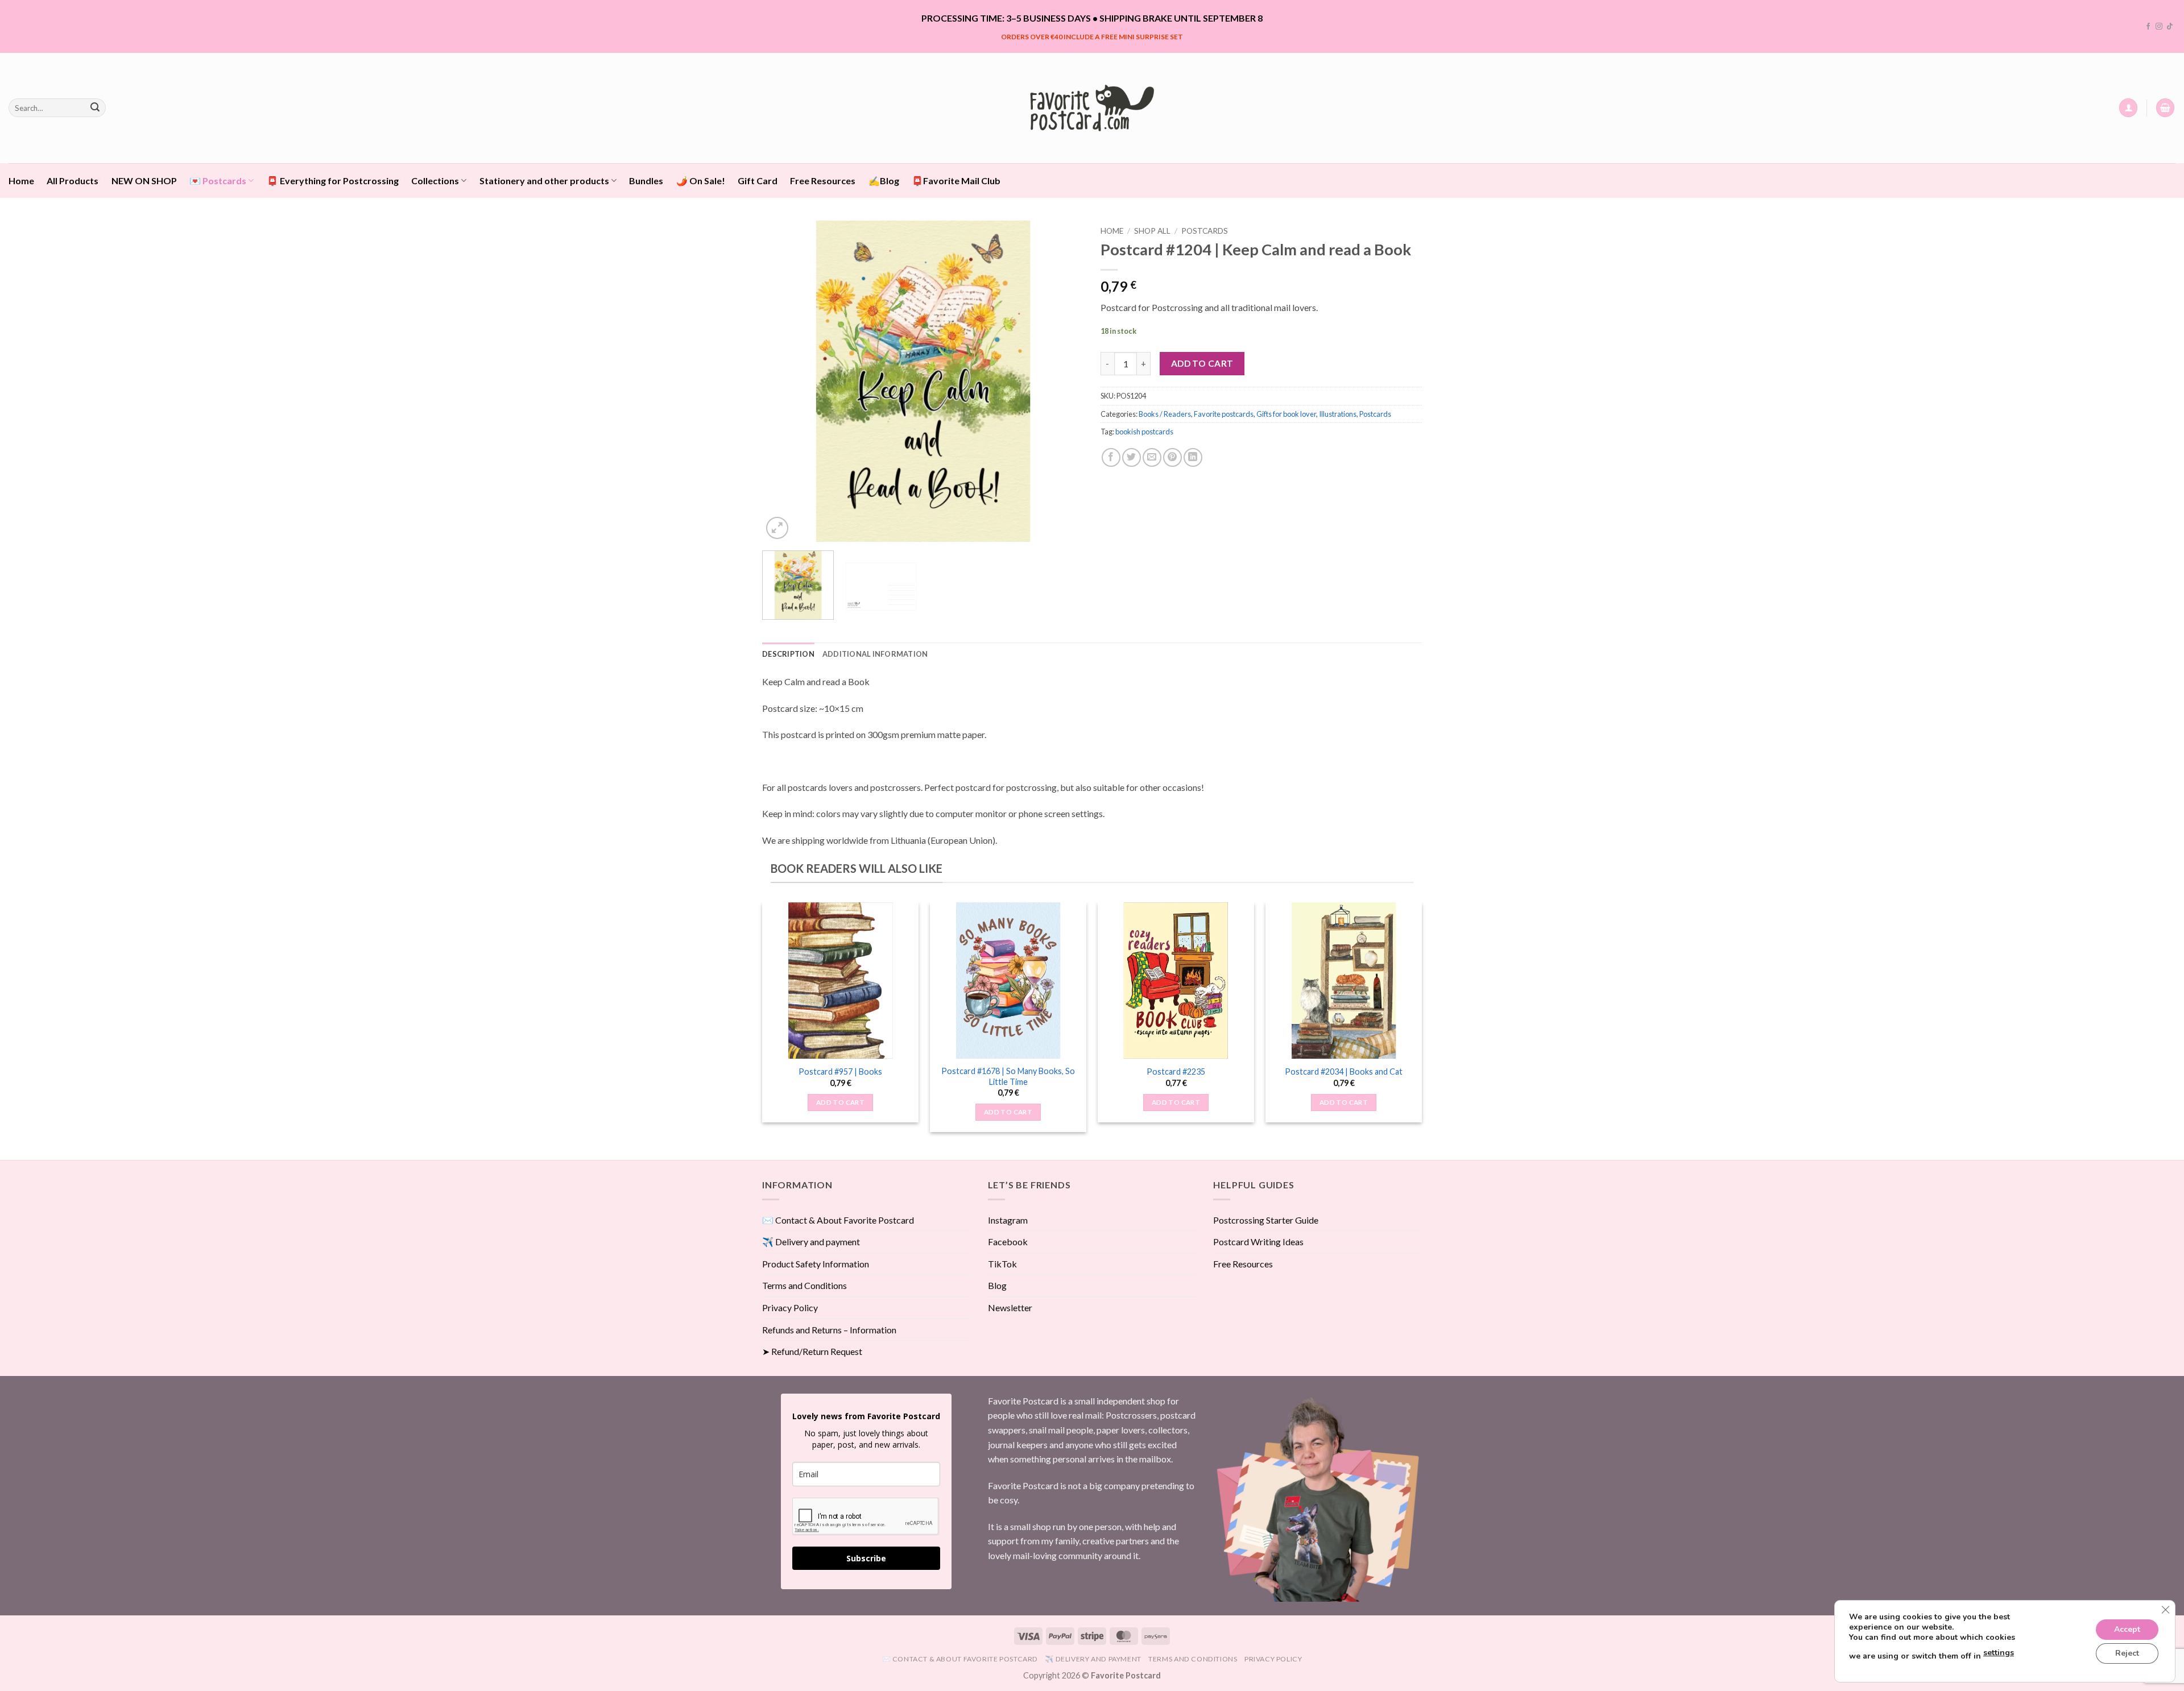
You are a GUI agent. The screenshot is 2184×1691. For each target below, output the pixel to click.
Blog (997, 1285)
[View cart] (2165, 108)
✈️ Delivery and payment (811, 1242)
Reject (2127, 1653)
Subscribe (866, 1558)
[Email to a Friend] (1152, 457)
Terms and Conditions (804, 1285)
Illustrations (1338, 414)
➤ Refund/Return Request (812, 1351)
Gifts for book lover (1286, 414)
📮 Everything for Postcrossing (333, 181)
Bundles (646, 181)
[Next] (1063, 381)
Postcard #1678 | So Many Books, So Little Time (1008, 1076)
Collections (435, 181)
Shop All (1152, 231)
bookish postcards (1144, 432)
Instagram (1008, 1220)
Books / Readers (1165, 414)
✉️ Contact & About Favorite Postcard (838, 1220)
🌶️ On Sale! (701, 181)
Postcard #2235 (1176, 1072)
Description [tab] (788, 654)
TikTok (1002, 1264)
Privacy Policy (790, 1307)
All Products (73, 181)
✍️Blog (884, 181)
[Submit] (95, 108)
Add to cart (1202, 363)
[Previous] (783, 381)
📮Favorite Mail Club (956, 181)
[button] (2128, 108)
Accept (2127, 1629)
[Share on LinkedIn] (1193, 457)
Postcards (1205, 231)
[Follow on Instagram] (2159, 27)
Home (21, 181)
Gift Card (758, 181)
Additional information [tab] (875, 654)
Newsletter (1010, 1307)
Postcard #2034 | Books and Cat (1344, 1072)
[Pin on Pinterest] (1172, 457)
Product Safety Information (816, 1264)
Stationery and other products (544, 181)
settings (1999, 1653)
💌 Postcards (218, 181)
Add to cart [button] (840, 1102)
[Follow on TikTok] (2170, 27)
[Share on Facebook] (1111, 457)
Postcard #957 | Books (840, 1072)
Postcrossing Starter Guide (1266, 1220)
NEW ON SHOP (144, 181)
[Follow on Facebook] (2148, 27)
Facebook (1008, 1242)
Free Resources (823, 181)
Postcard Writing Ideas (1258, 1242)
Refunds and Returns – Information (829, 1330)
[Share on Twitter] (1132, 457)
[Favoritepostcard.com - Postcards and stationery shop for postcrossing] (1092, 108)
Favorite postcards (1224, 414)
